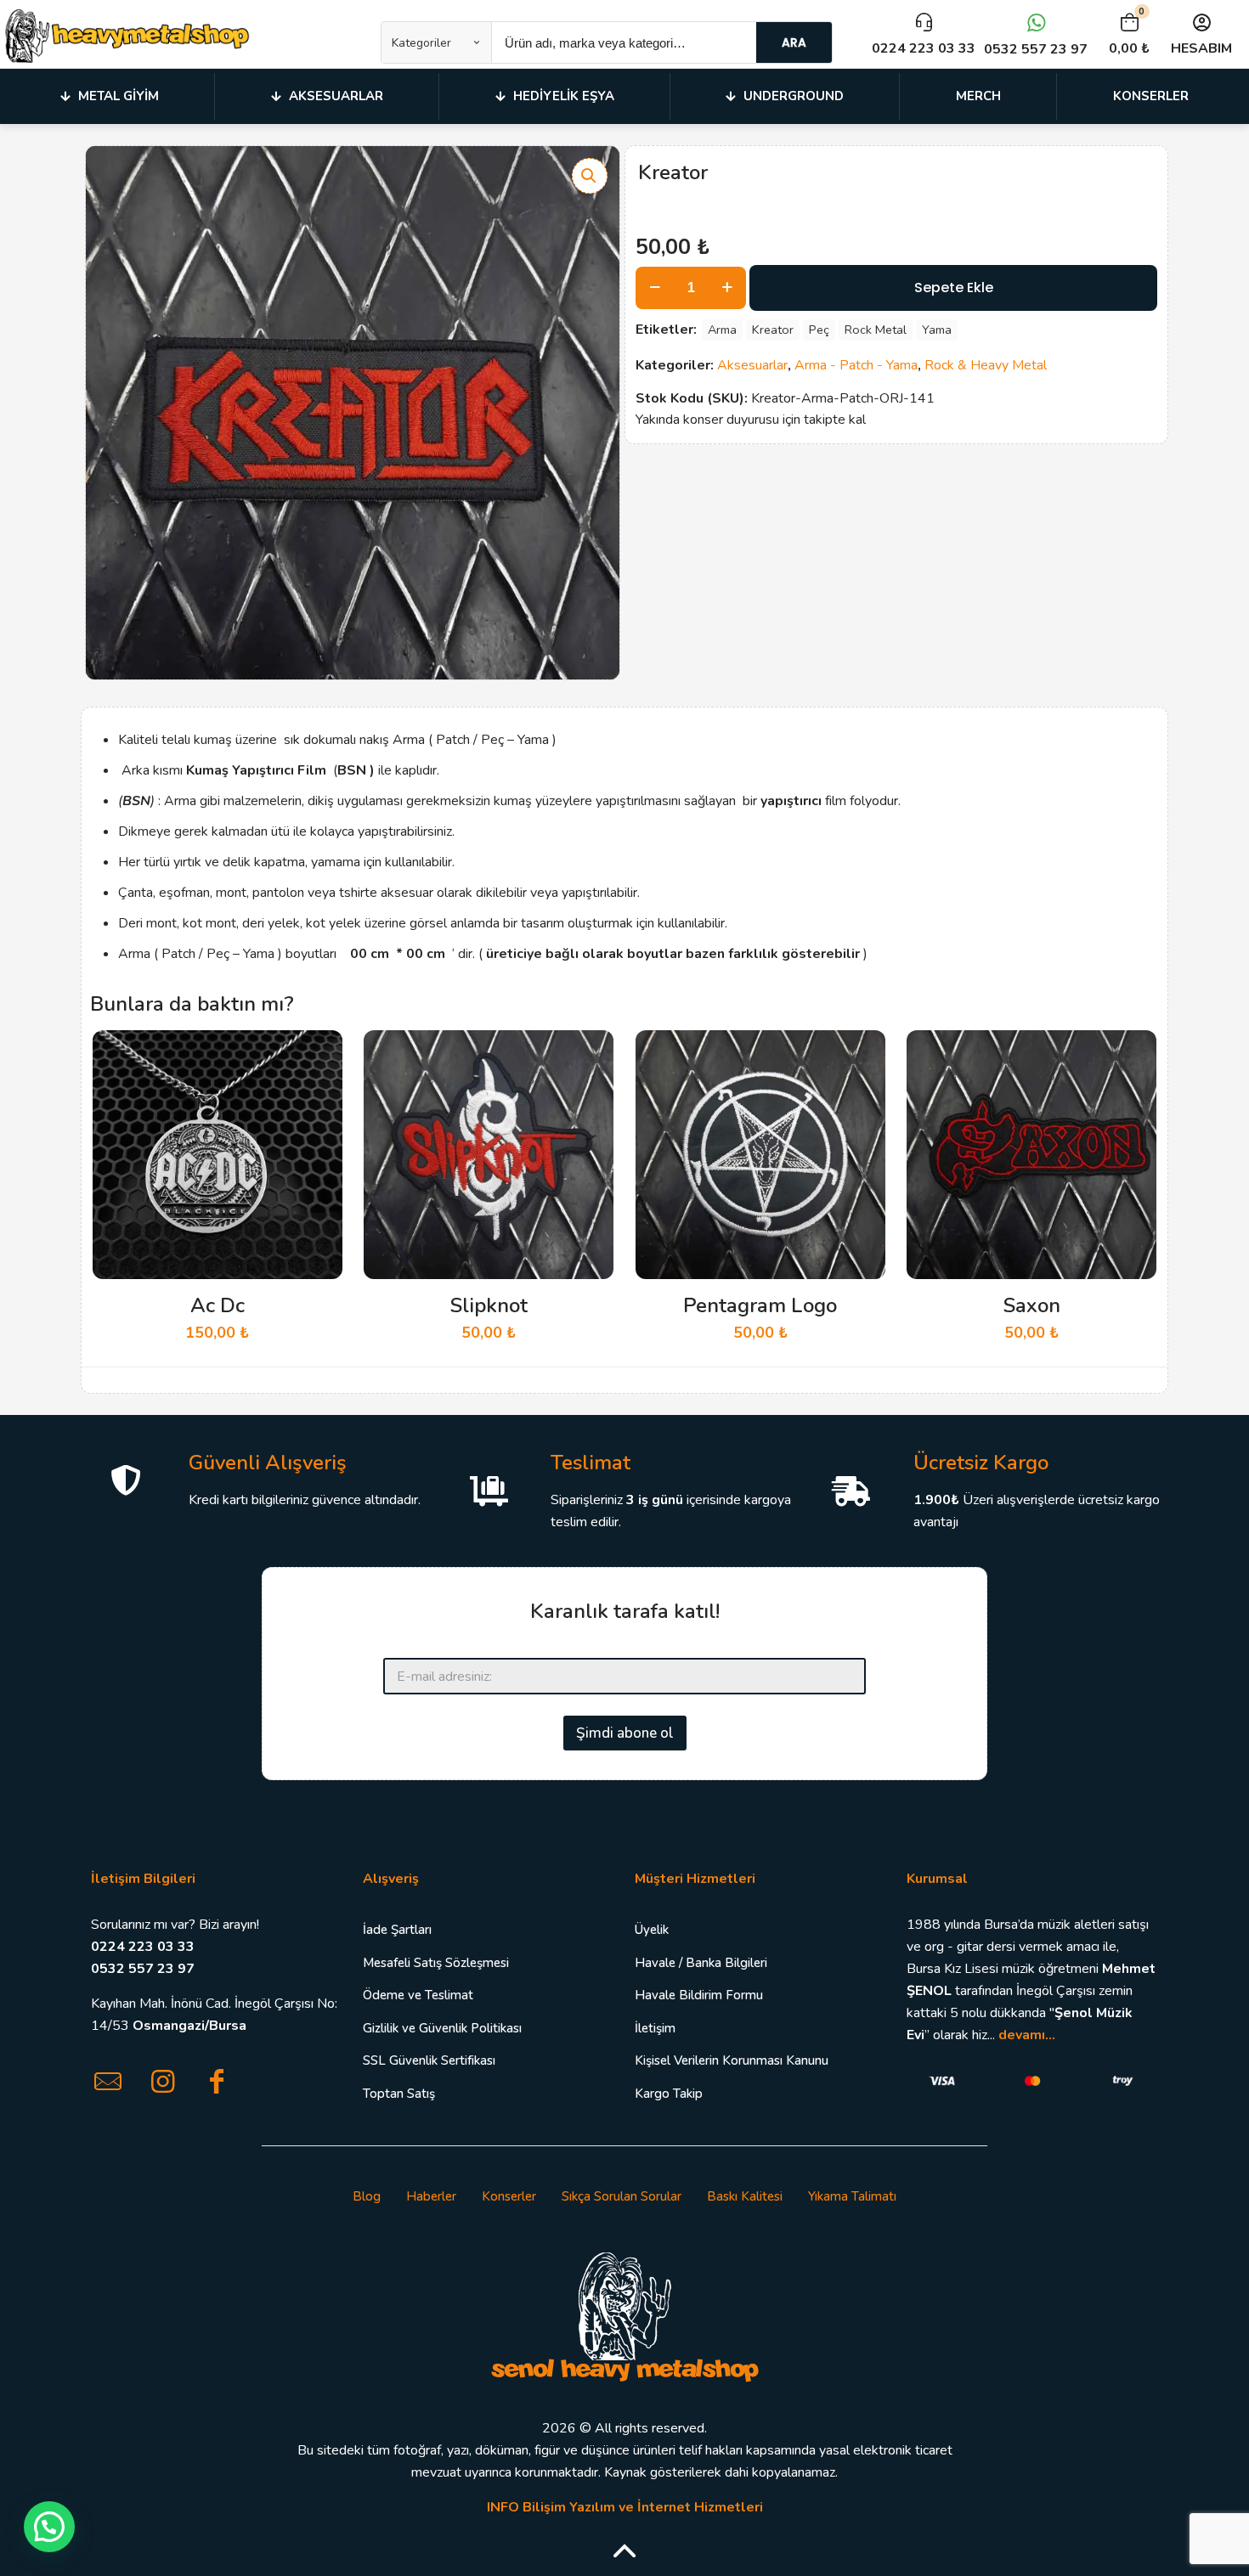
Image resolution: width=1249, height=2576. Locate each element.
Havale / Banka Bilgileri (701, 1963)
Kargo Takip (669, 2094)
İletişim (655, 2028)
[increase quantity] (727, 288)
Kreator (773, 330)
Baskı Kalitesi (745, 2196)
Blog (367, 2196)
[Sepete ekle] (319, 1054)
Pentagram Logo (760, 1305)
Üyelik (652, 1930)
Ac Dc (218, 1305)
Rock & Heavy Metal (986, 365)
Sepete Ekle (954, 287)
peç (819, 330)
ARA (794, 42)
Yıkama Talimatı (852, 2196)
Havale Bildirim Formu (699, 1995)
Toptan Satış (399, 2094)
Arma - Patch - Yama (856, 365)
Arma (722, 330)
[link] (624, 2315)
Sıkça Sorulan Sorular (622, 2196)
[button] (590, 176)
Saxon (1032, 1305)
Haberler (431, 2196)
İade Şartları (397, 1930)
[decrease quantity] (655, 288)
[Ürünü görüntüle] (319, 1091)
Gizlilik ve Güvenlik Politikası (442, 2028)
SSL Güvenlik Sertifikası (429, 2060)
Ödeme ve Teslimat (418, 1995)
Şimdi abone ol (625, 1733)
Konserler (509, 2196)
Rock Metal (876, 330)
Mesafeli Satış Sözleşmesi (436, 1963)
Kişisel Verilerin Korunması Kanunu (732, 2060)
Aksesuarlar (752, 365)
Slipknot (489, 1305)
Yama (937, 330)
